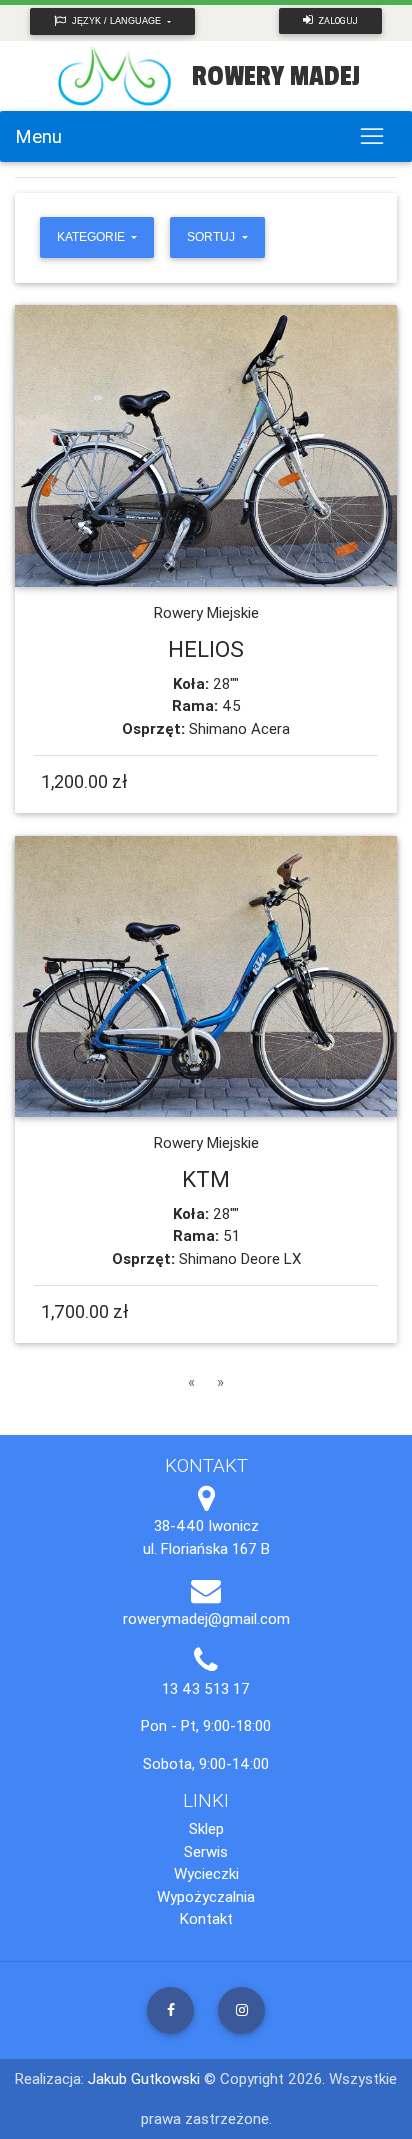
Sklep (206, 1828)
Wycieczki (206, 1873)
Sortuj (212, 237)
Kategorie (92, 237)
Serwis (206, 1851)
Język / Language (116, 21)
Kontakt (206, 1918)
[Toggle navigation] (371, 137)
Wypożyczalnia (206, 1896)
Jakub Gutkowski (146, 2078)
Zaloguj (337, 21)
